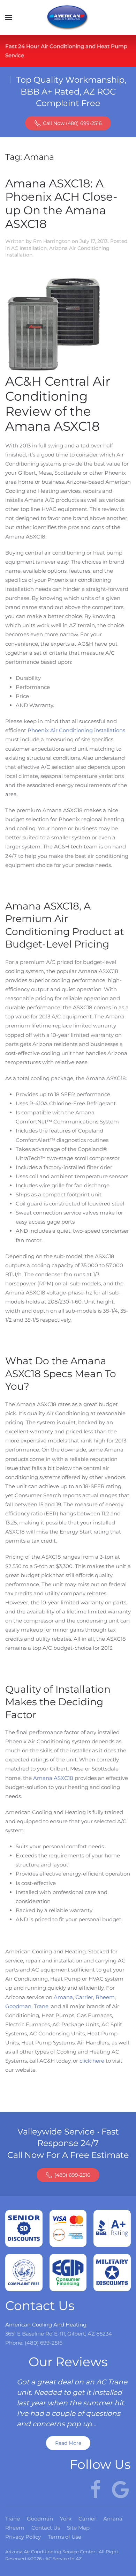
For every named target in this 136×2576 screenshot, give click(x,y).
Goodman (18, 2006)
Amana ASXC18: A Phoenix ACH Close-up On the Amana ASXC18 (61, 204)
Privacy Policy (23, 2537)
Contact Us (46, 2528)
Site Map (78, 2528)
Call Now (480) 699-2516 (72, 123)
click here (92, 2061)
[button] (9, 17)
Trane (41, 2006)
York (66, 2519)
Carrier (84, 1997)
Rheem (105, 1997)
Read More (68, 2443)
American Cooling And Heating (46, 2325)
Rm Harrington (52, 241)
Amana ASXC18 (53, 1778)
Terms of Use (65, 2537)
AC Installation (29, 248)
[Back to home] (68, 17)
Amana (63, 1997)
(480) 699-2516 (72, 2175)
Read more (72, 2243)
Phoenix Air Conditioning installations (76, 730)
